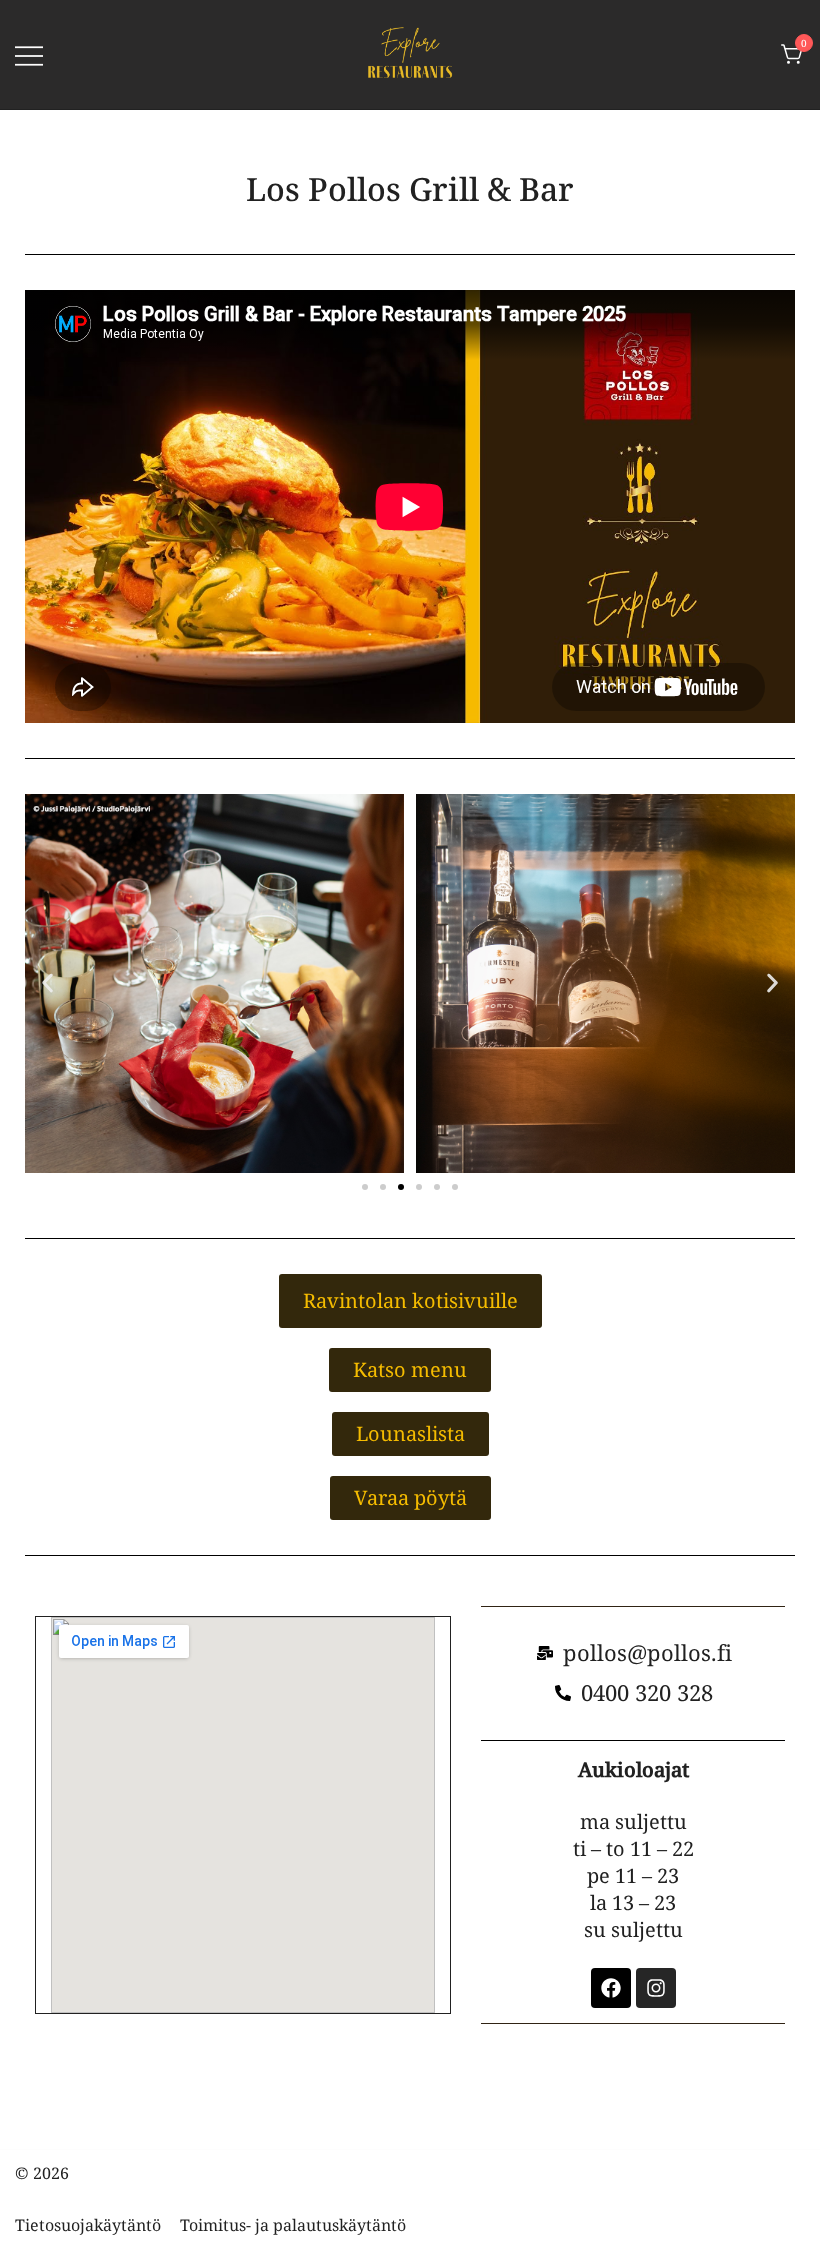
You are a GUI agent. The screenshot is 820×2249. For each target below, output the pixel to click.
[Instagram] (656, 1988)
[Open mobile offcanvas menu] (29, 54)
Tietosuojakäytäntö (88, 2225)
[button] (47, 983)
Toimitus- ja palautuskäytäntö (293, 2225)
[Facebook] (611, 1988)
